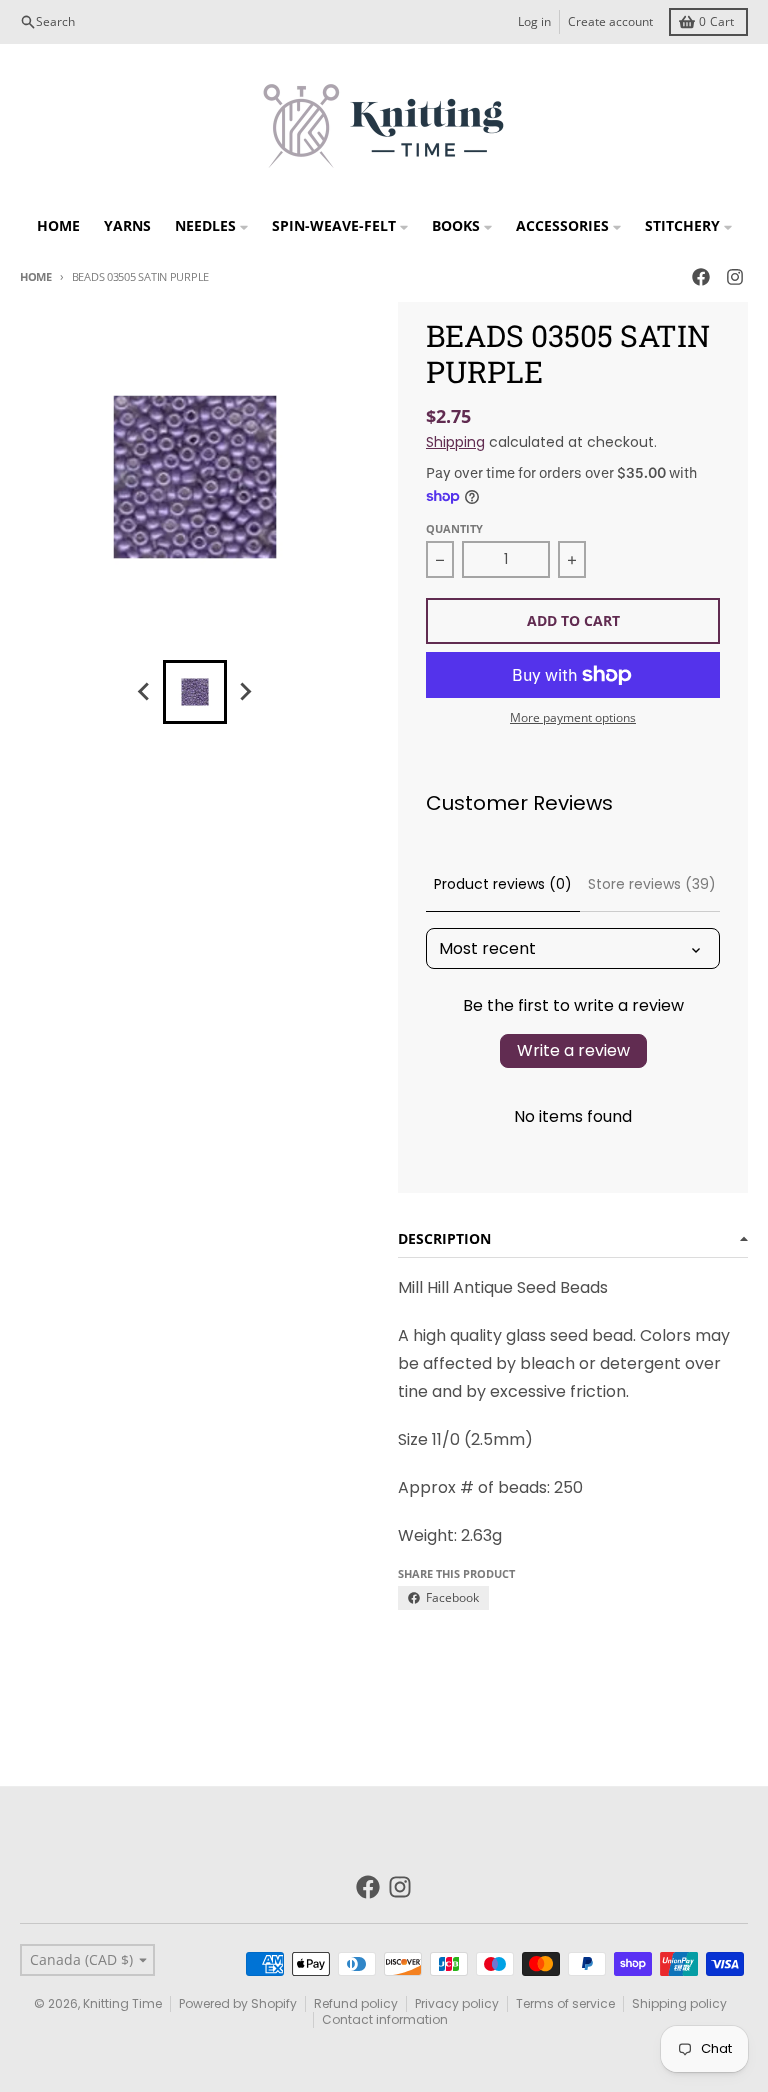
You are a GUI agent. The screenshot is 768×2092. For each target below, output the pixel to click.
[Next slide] (245, 692)
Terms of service (565, 2003)
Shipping (455, 442)
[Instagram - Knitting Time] (735, 277)
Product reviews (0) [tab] (503, 884)
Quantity (454, 528)
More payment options (573, 718)
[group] (195, 692)
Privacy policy (457, 2003)
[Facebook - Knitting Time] (701, 277)
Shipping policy (679, 2003)
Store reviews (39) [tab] (652, 884)
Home (36, 276)
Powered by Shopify (238, 2003)
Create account (610, 21)
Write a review (573, 1050)
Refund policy (356, 2003)
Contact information (385, 2019)
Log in (534, 21)
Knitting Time (122, 2003)
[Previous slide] (145, 692)
